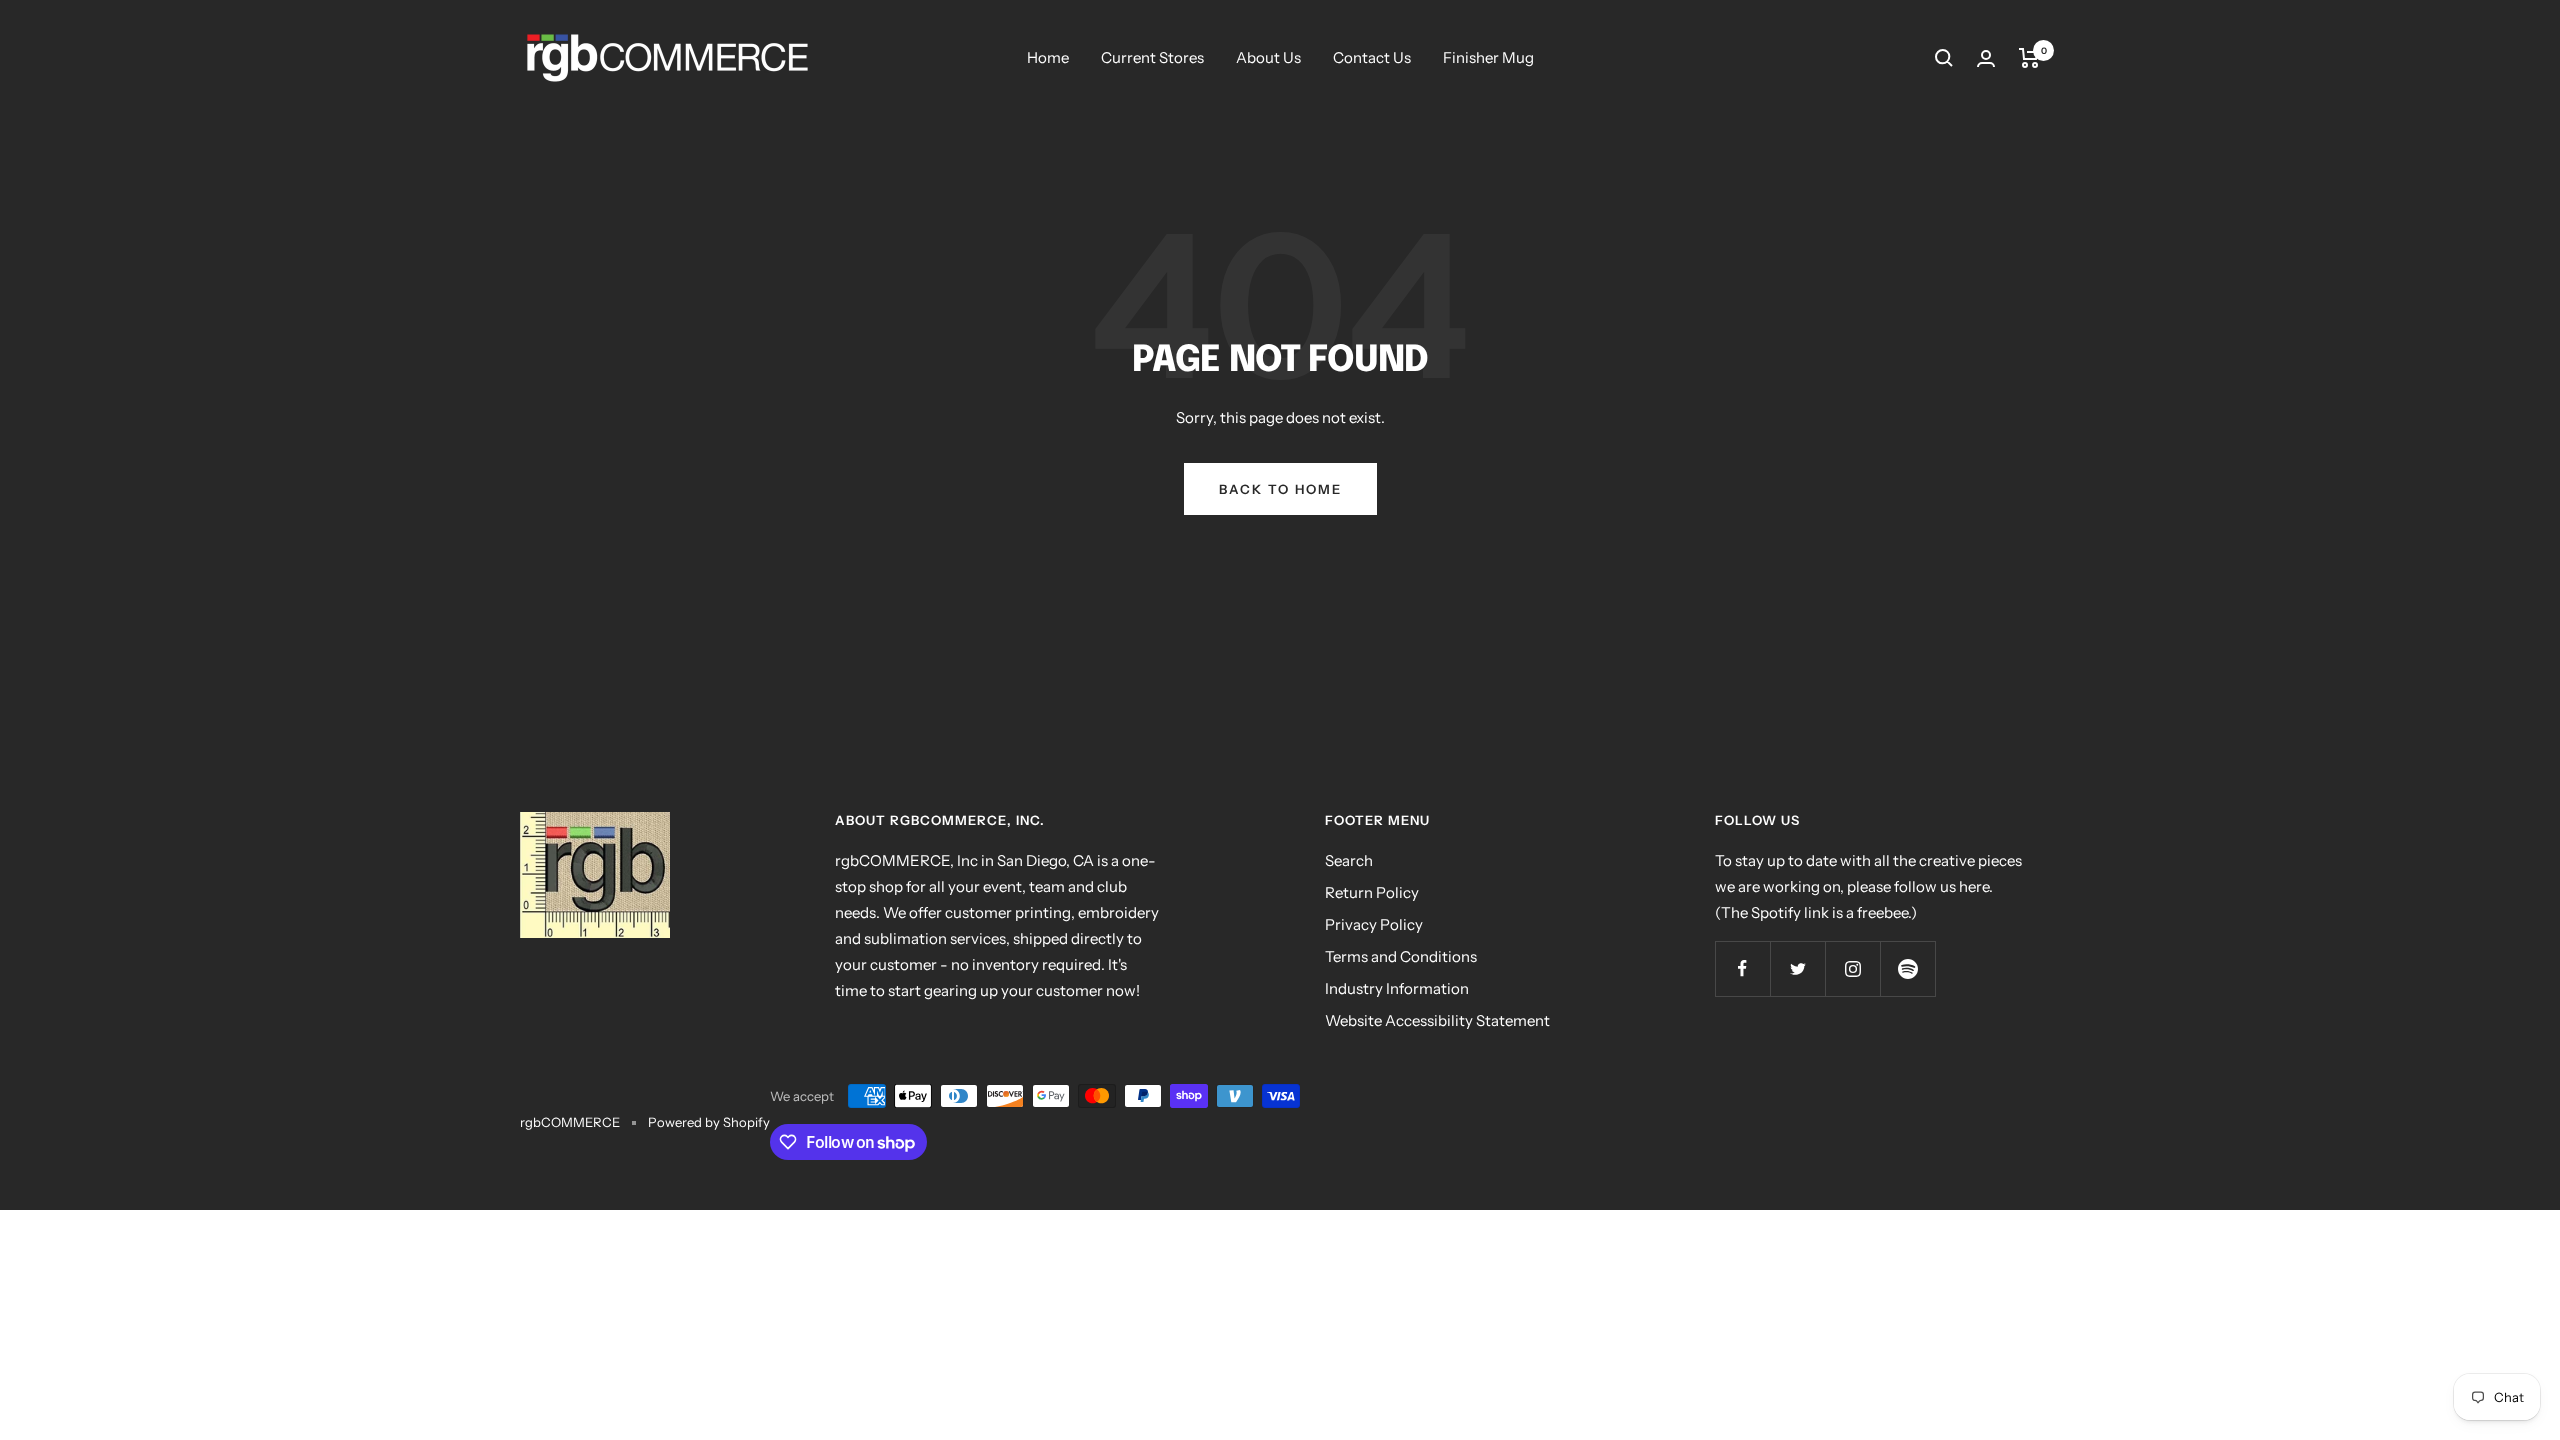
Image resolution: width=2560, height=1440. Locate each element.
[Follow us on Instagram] (1852, 968)
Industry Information (1397, 988)
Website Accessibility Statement (1437, 1020)
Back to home (1280, 489)
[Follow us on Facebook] (1742, 968)
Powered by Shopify (709, 1122)
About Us (1268, 57)
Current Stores (1152, 57)
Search (1349, 860)
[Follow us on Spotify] (1907, 968)
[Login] (1986, 58)
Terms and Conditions (1401, 956)
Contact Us (1372, 57)
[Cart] (2029, 58)
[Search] (1944, 58)
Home (1048, 57)
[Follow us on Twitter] (1797, 968)
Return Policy (1372, 892)
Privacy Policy (1374, 924)
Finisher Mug (1488, 57)
